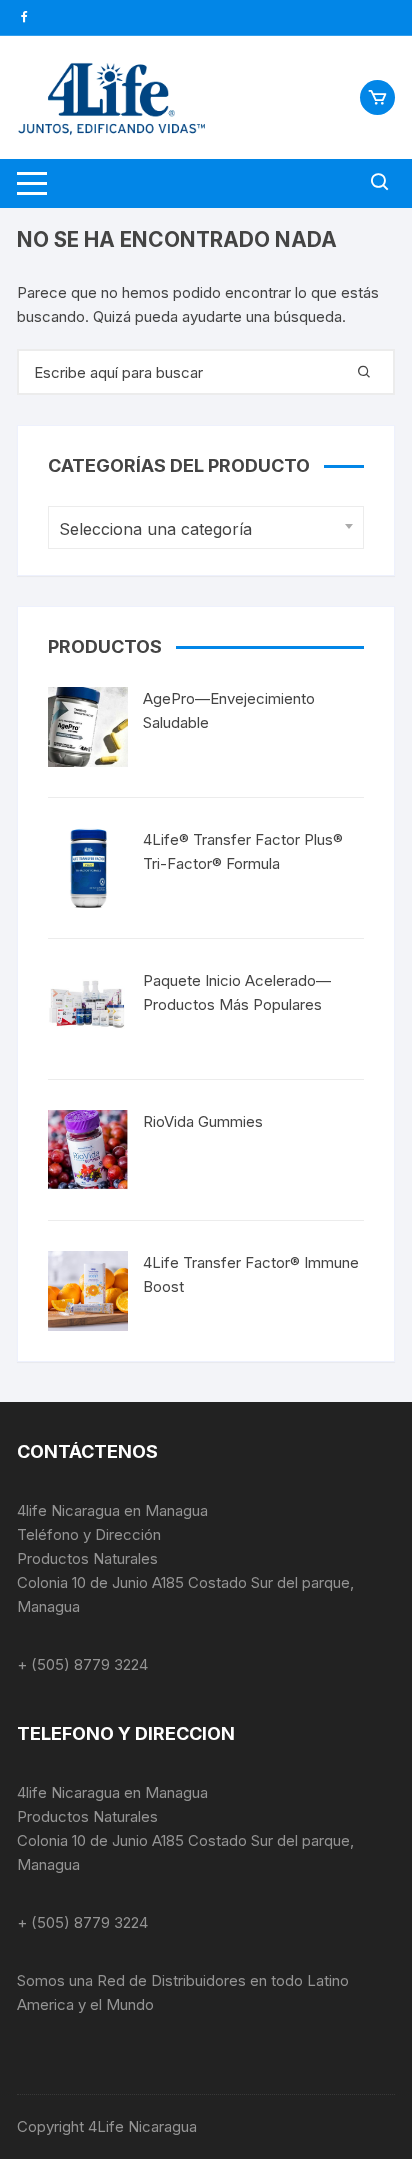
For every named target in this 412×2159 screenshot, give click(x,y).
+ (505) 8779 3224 (82, 1664)
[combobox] (206, 527)
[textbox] (201, 529)
